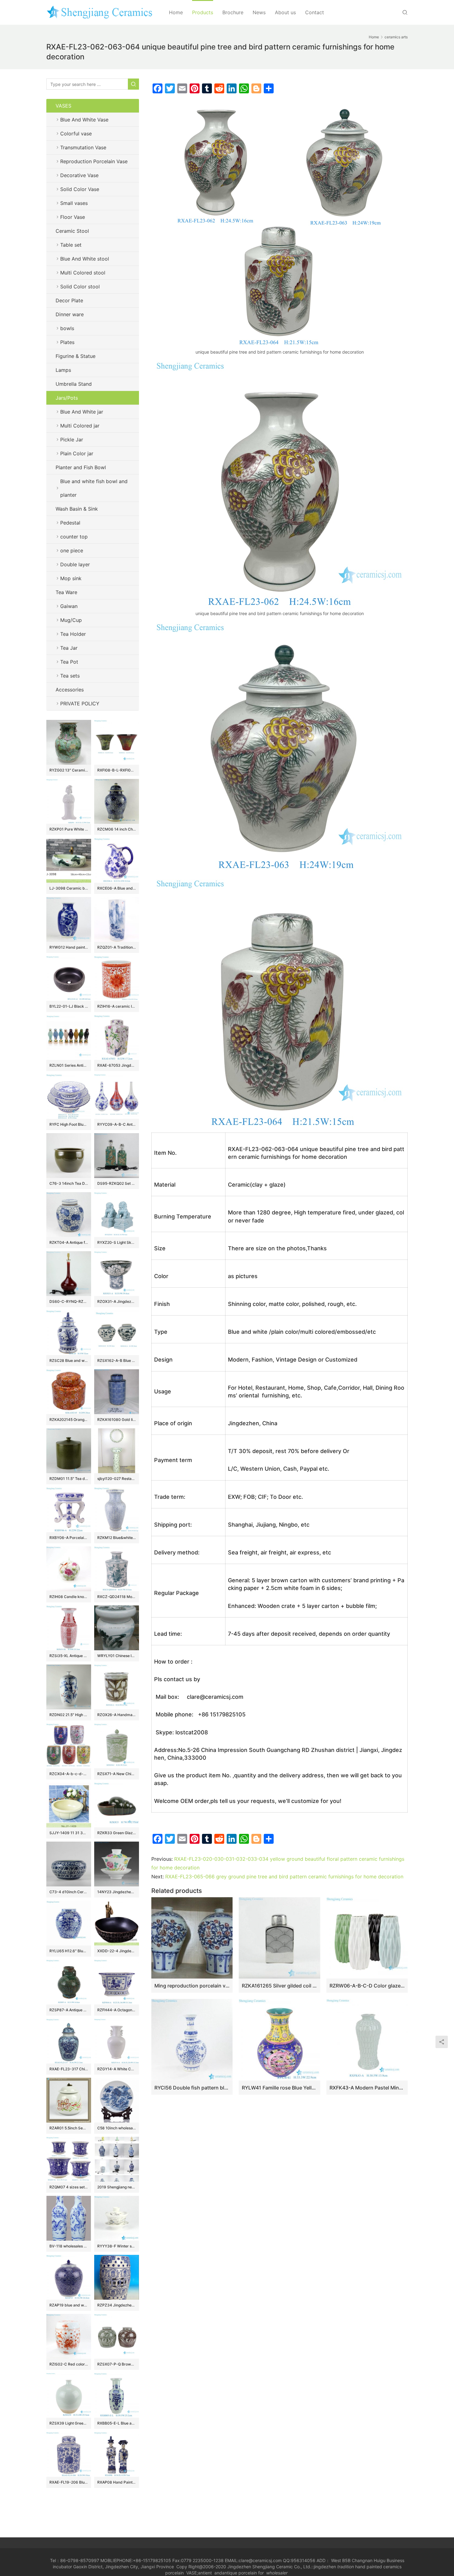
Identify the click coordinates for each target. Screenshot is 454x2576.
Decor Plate (69, 300)
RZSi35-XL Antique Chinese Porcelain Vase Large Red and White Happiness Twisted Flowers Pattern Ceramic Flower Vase (69, 1656)
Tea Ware (66, 592)
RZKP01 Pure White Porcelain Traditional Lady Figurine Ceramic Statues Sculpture (69, 829)
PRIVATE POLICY (86, 704)
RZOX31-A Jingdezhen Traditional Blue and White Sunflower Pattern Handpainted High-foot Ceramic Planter (117, 1301)
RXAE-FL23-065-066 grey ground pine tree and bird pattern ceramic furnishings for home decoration (284, 1877)
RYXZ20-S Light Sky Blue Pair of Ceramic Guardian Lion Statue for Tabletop (117, 1242)
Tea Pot (69, 662)
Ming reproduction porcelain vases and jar (192, 1986)
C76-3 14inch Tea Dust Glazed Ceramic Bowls (69, 1183)
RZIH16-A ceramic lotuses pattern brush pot (117, 1006)
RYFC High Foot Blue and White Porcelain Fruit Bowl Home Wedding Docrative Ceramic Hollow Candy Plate (69, 1124)
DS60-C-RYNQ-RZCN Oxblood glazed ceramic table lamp (69, 1301)
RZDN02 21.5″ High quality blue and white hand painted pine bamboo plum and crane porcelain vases (69, 1715)
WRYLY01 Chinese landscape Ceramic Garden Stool (117, 1656)
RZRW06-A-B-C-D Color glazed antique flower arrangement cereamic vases (367, 1986)
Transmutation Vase (83, 147)
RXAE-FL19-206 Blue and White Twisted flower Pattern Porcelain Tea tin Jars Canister (69, 2482)
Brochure (233, 12)
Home (176, 12)
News (259, 12)
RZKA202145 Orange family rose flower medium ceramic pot (69, 1420)
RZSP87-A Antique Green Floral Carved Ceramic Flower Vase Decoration (69, 2010)
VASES (63, 106)
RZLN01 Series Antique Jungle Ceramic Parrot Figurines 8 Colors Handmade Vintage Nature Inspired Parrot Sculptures (69, 1065)
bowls (67, 328)
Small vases (74, 203)
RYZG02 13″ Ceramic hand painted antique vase (69, 770)
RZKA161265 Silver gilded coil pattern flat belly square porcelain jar (279, 1986)
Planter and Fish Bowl (81, 467)
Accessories (70, 690)
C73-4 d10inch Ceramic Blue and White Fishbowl (69, 1892)
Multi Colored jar (80, 426)
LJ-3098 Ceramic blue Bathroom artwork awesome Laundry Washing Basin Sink (69, 888)
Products (203, 12)
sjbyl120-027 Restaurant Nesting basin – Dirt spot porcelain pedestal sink (117, 1479)
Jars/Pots (67, 398)
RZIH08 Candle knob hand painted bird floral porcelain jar (69, 1597)
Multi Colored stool (83, 273)
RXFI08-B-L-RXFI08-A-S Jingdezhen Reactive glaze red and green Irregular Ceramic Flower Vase (117, 770)
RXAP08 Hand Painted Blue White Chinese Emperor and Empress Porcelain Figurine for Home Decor (117, 2482)
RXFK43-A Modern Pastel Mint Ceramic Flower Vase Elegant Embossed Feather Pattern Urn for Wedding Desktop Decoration (367, 2088)
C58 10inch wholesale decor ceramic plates (117, 2128)
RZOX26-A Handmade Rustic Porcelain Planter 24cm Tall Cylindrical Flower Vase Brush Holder (117, 1715)
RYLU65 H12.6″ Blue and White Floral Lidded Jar (69, 1951)
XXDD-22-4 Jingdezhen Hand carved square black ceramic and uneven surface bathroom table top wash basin (117, 1951)
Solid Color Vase (80, 189)
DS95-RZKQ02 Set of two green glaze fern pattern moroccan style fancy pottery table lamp (117, 1183)
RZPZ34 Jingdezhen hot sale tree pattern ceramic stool (117, 2305)
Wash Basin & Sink (77, 509)
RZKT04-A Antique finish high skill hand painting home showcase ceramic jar (69, 1242)
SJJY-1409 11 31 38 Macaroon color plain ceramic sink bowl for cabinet (69, 1833)
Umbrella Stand (74, 384)
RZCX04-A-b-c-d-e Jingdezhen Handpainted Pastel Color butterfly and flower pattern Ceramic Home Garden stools (69, 1774)
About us (285, 12)
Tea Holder (73, 634)
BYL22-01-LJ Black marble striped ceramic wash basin (69, 1006)
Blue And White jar (82, 412)
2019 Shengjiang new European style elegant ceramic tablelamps (117, 2187)
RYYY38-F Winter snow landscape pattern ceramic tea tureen (117, 2246)
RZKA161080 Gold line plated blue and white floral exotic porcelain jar (117, 1420)
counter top (74, 537)
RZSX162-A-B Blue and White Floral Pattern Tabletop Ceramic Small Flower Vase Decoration (117, 1360)
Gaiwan (69, 606)
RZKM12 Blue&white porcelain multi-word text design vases (117, 1538)
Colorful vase (76, 134)
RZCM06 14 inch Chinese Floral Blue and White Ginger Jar (117, 829)
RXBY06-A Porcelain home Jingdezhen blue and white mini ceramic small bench (69, 1538)
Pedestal (70, 523)
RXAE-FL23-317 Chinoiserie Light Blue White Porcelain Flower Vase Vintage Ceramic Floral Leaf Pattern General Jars (69, 2069)
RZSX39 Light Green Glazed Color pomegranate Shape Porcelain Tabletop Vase (69, 2423)
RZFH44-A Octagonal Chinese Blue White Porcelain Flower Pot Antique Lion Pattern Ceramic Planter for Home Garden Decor (117, 2010)
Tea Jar (69, 648)
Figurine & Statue (76, 356)
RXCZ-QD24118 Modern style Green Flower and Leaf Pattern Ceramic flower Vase (117, 1597)
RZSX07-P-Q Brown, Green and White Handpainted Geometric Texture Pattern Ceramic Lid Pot (117, 2364)
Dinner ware (70, 314)
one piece (72, 550)
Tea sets (70, 676)
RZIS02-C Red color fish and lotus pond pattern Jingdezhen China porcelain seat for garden (69, 2364)
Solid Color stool (80, 287)
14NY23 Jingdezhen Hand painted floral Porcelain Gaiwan (117, 1892)
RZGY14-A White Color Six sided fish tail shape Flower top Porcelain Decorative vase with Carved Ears (117, 2069)
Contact (315, 12)
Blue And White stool (85, 259)
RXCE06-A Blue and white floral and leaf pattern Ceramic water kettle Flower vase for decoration (117, 888)
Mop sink (71, 578)
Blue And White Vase (84, 120)
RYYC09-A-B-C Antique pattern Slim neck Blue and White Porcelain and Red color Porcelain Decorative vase (117, 1124)
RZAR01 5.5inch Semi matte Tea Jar (69, 2128)
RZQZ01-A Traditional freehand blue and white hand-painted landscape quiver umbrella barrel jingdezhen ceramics (117, 947)
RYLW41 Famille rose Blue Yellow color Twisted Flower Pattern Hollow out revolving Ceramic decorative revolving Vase (279, 2088)
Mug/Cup (71, 620)
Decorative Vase (79, 175)
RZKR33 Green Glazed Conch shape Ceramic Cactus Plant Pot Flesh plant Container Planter (117, 1833)
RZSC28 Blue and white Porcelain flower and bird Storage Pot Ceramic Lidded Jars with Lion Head (69, 1360)
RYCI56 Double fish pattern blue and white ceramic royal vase (192, 2088)
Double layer (75, 564)
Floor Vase (73, 217)
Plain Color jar (77, 453)
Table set (71, 245)
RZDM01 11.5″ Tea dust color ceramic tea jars (69, 1479)
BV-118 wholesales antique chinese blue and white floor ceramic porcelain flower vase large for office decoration (69, 2246)
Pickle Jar (72, 440)
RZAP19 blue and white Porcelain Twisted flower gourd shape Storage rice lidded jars (69, 2305)
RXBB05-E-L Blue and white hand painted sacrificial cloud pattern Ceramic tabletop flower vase (117, 2423)
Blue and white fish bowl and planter (94, 488)
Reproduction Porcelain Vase (94, 161)
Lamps (63, 370)
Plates (67, 342)
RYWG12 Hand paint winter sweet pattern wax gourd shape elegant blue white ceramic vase (69, 947)
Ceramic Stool (72, 231)
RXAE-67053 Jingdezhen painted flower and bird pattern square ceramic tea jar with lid (117, 1065)
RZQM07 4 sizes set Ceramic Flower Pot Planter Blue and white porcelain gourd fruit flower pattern (69, 2187)
